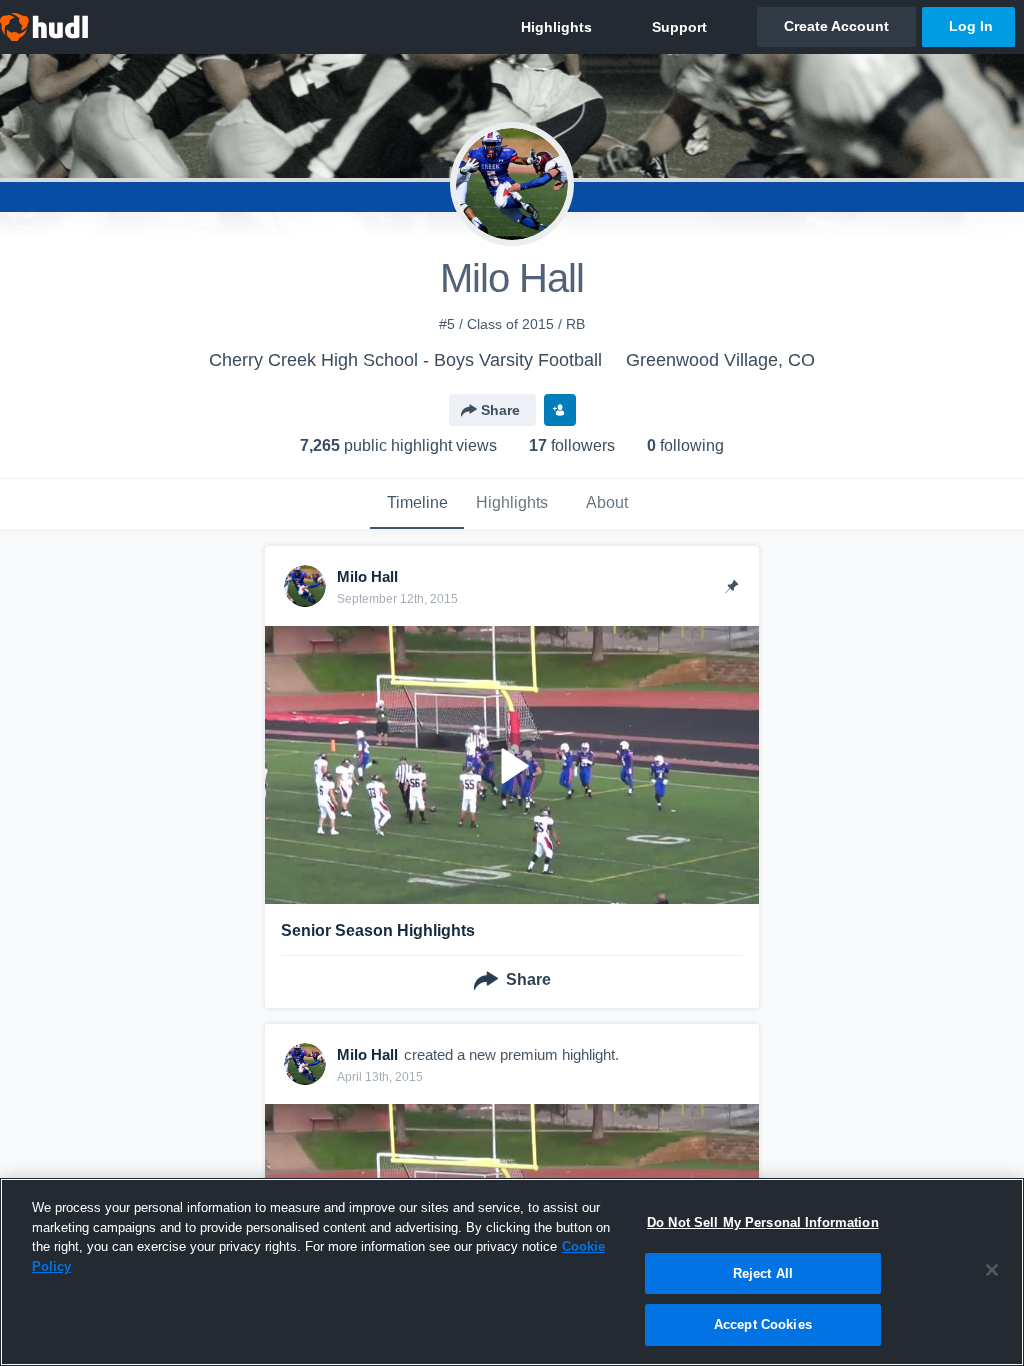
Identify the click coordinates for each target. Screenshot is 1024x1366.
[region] (512, 1272)
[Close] (992, 1270)
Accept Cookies (763, 1324)
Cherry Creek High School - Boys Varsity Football (405, 360)
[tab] (417, 504)
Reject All (763, 1273)
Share (500, 410)
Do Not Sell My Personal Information (763, 1222)
